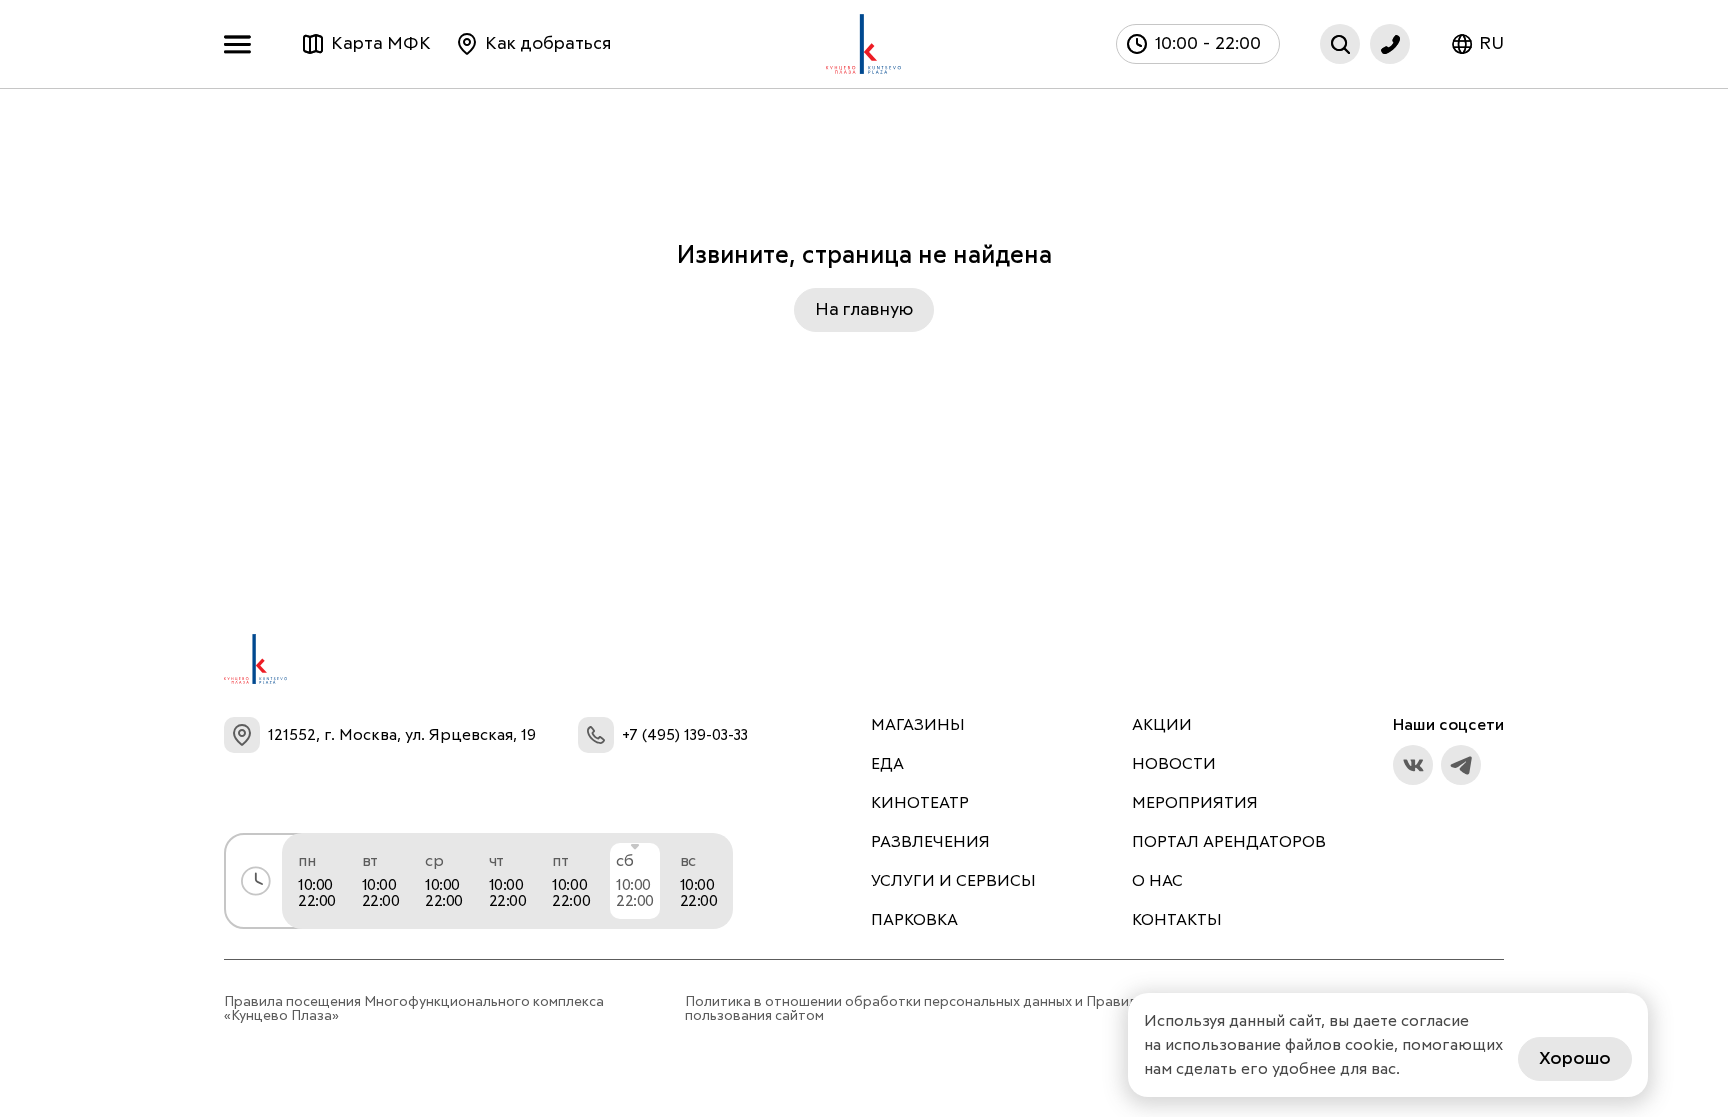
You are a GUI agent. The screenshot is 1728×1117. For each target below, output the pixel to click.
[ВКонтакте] (1413, 765)
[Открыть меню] (242, 44)
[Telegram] (1461, 765)
